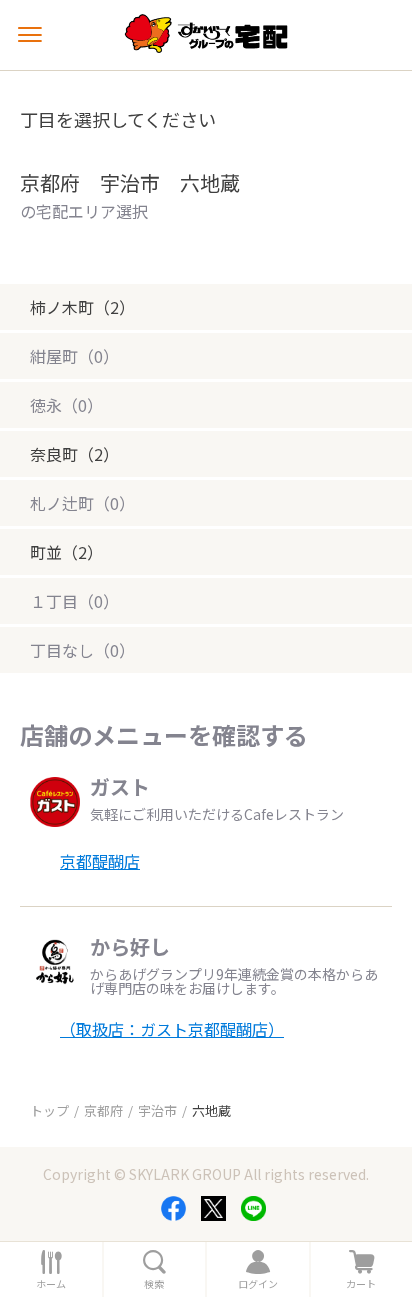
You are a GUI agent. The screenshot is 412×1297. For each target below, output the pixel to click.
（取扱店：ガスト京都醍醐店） (172, 1029)
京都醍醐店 (100, 861)
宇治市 (157, 1110)
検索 (154, 1284)
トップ (49, 1110)
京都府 (103, 1110)
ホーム (51, 1284)
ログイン (258, 1284)
